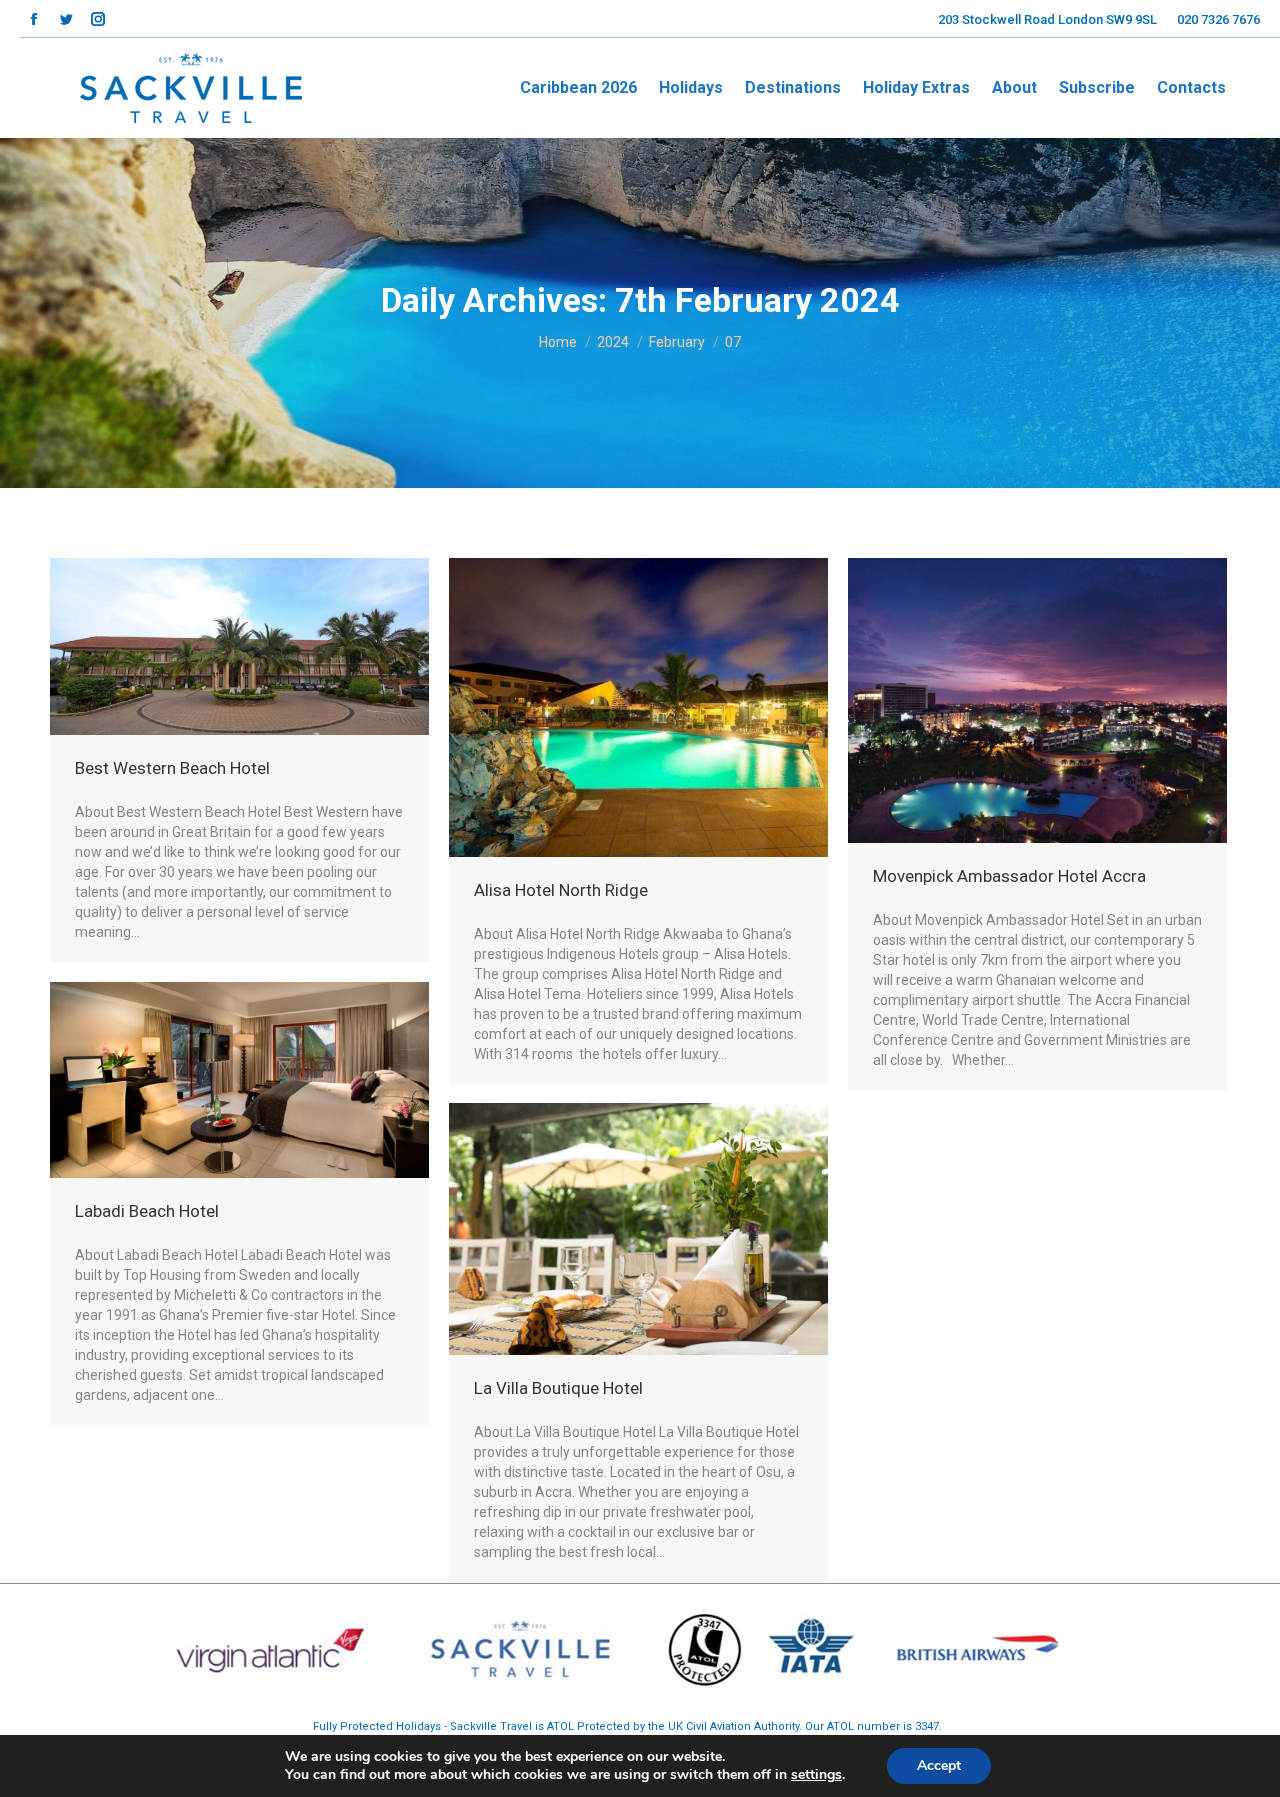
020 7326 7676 (1218, 19)
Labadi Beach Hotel (147, 1211)
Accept (939, 1765)
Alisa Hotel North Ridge (561, 890)
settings (816, 1775)
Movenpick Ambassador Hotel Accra (1009, 876)
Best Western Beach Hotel (172, 768)
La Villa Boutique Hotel (558, 1388)
